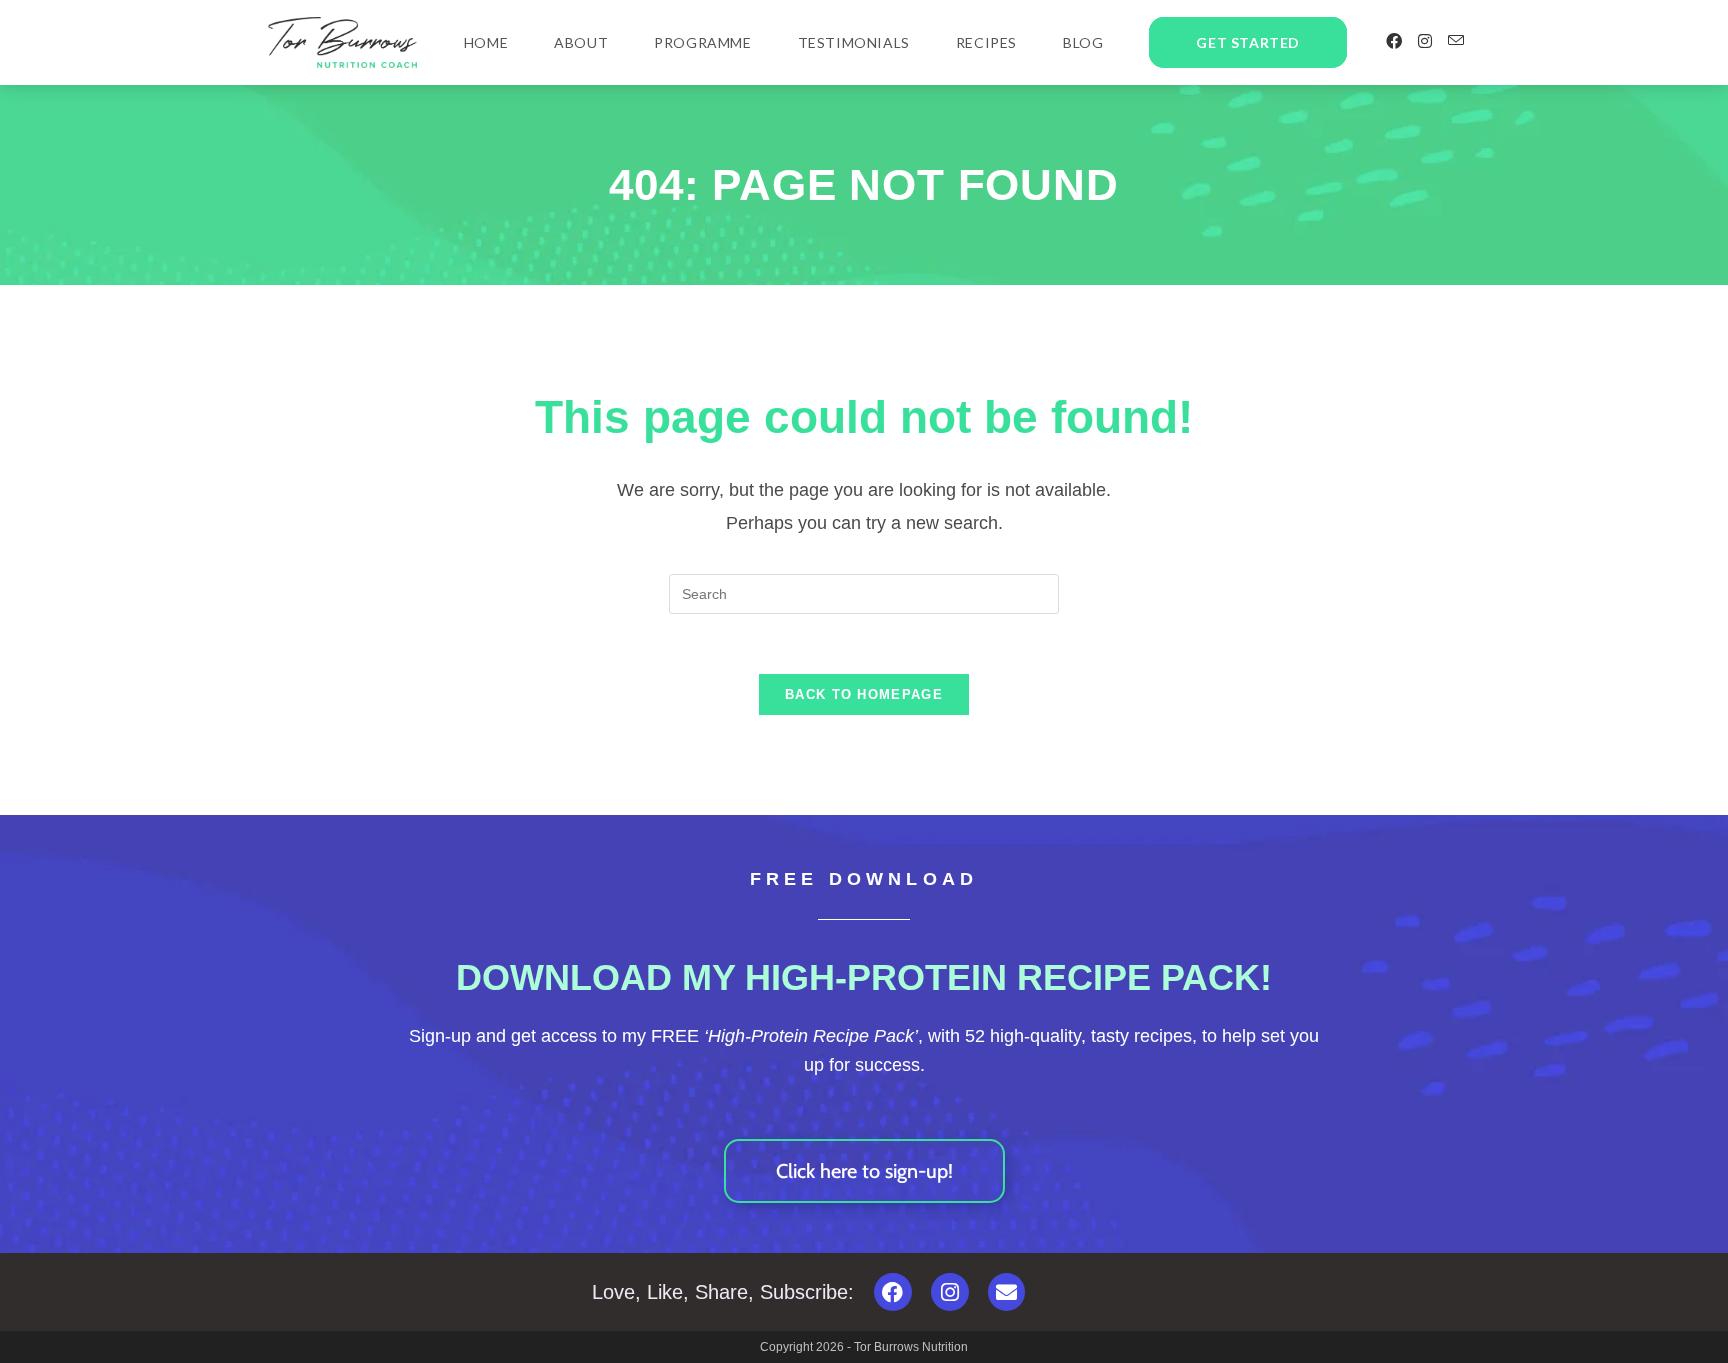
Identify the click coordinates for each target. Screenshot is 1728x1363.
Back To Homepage (864, 694)
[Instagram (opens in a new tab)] (1425, 41)
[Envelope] (1007, 1292)
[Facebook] (893, 1292)
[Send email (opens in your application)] (1456, 41)
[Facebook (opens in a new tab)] (1394, 41)
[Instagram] (950, 1292)
